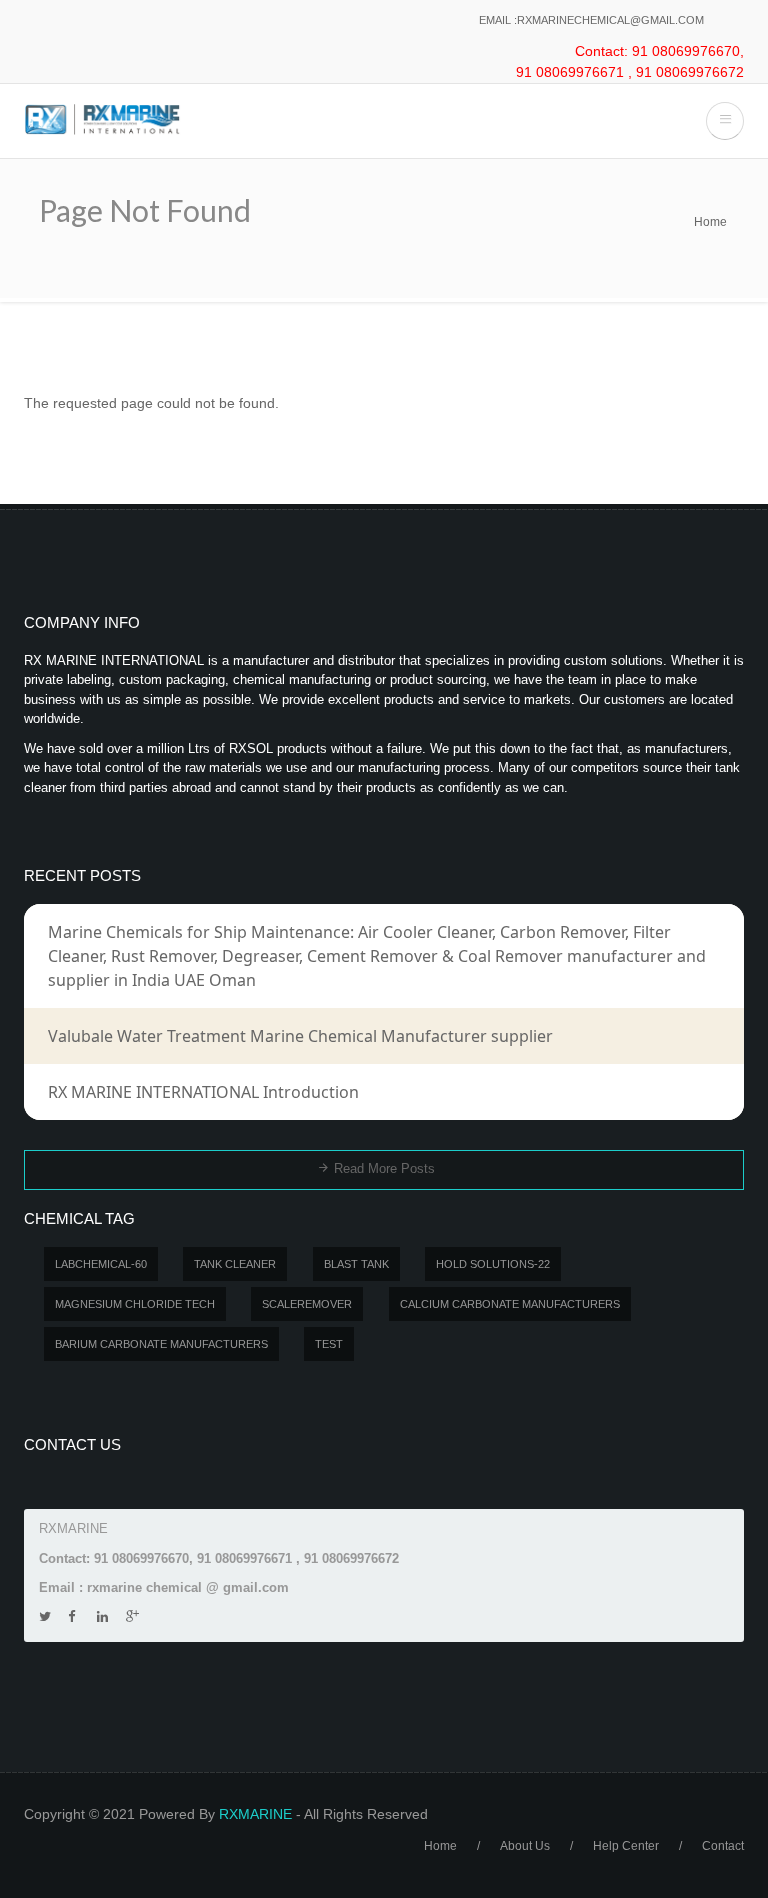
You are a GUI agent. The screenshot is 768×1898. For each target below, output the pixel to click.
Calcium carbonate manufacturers (510, 1304)
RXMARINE (255, 1814)
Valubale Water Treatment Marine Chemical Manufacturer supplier (300, 1036)
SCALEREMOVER (307, 1304)
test (329, 1344)
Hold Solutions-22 (493, 1264)
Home (710, 222)
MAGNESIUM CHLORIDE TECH (135, 1304)
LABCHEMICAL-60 (101, 1264)
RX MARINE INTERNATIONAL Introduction (203, 1092)
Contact (723, 1846)
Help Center (626, 1846)
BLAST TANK (356, 1264)
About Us (525, 1846)
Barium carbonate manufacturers (161, 1344)
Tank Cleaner (235, 1264)
